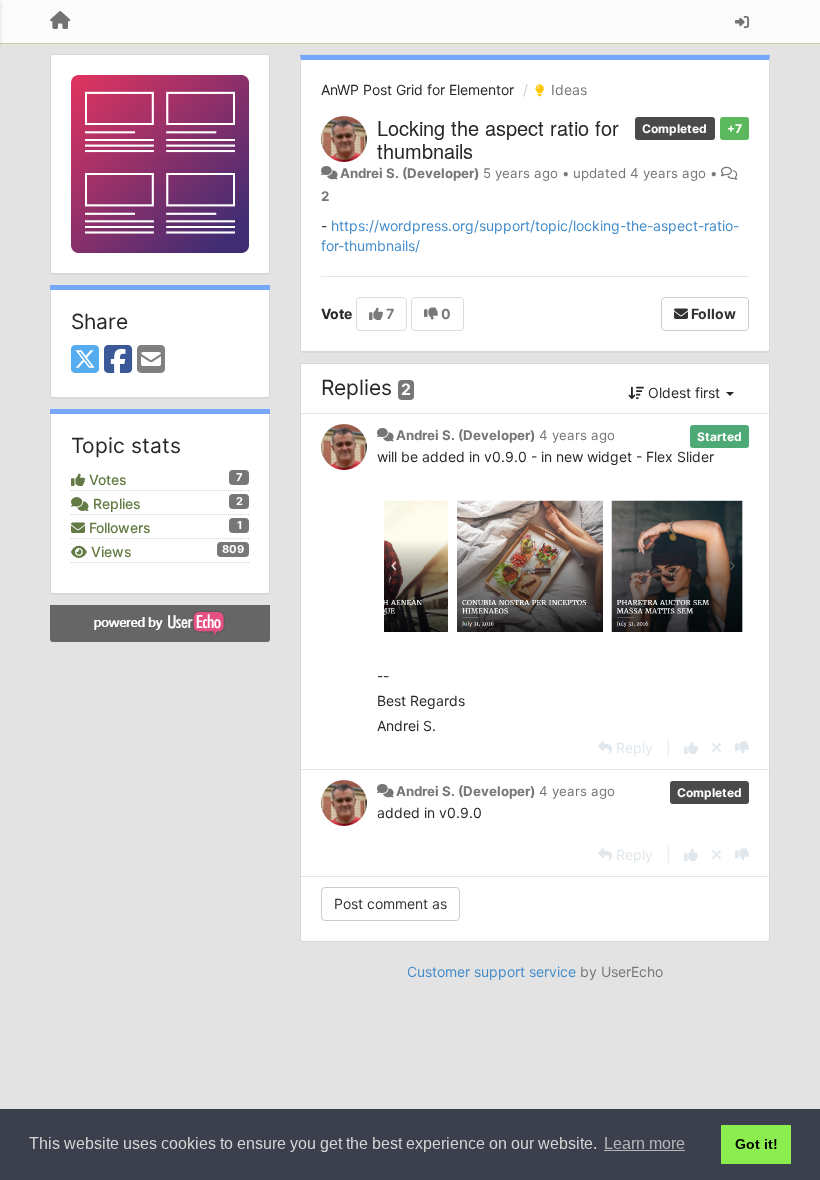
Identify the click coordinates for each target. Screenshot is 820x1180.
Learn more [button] (644, 1143)
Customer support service (491, 971)
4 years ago (577, 435)
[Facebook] (118, 360)
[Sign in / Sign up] (742, 22)
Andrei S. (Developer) (409, 173)
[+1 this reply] (691, 747)
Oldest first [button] (684, 392)
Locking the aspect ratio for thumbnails (498, 139)
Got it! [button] (756, 1144)
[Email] (151, 360)
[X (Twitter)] (85, 360)
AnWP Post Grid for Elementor (417, 89)
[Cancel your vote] (716, 747)
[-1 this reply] (742, 747)
